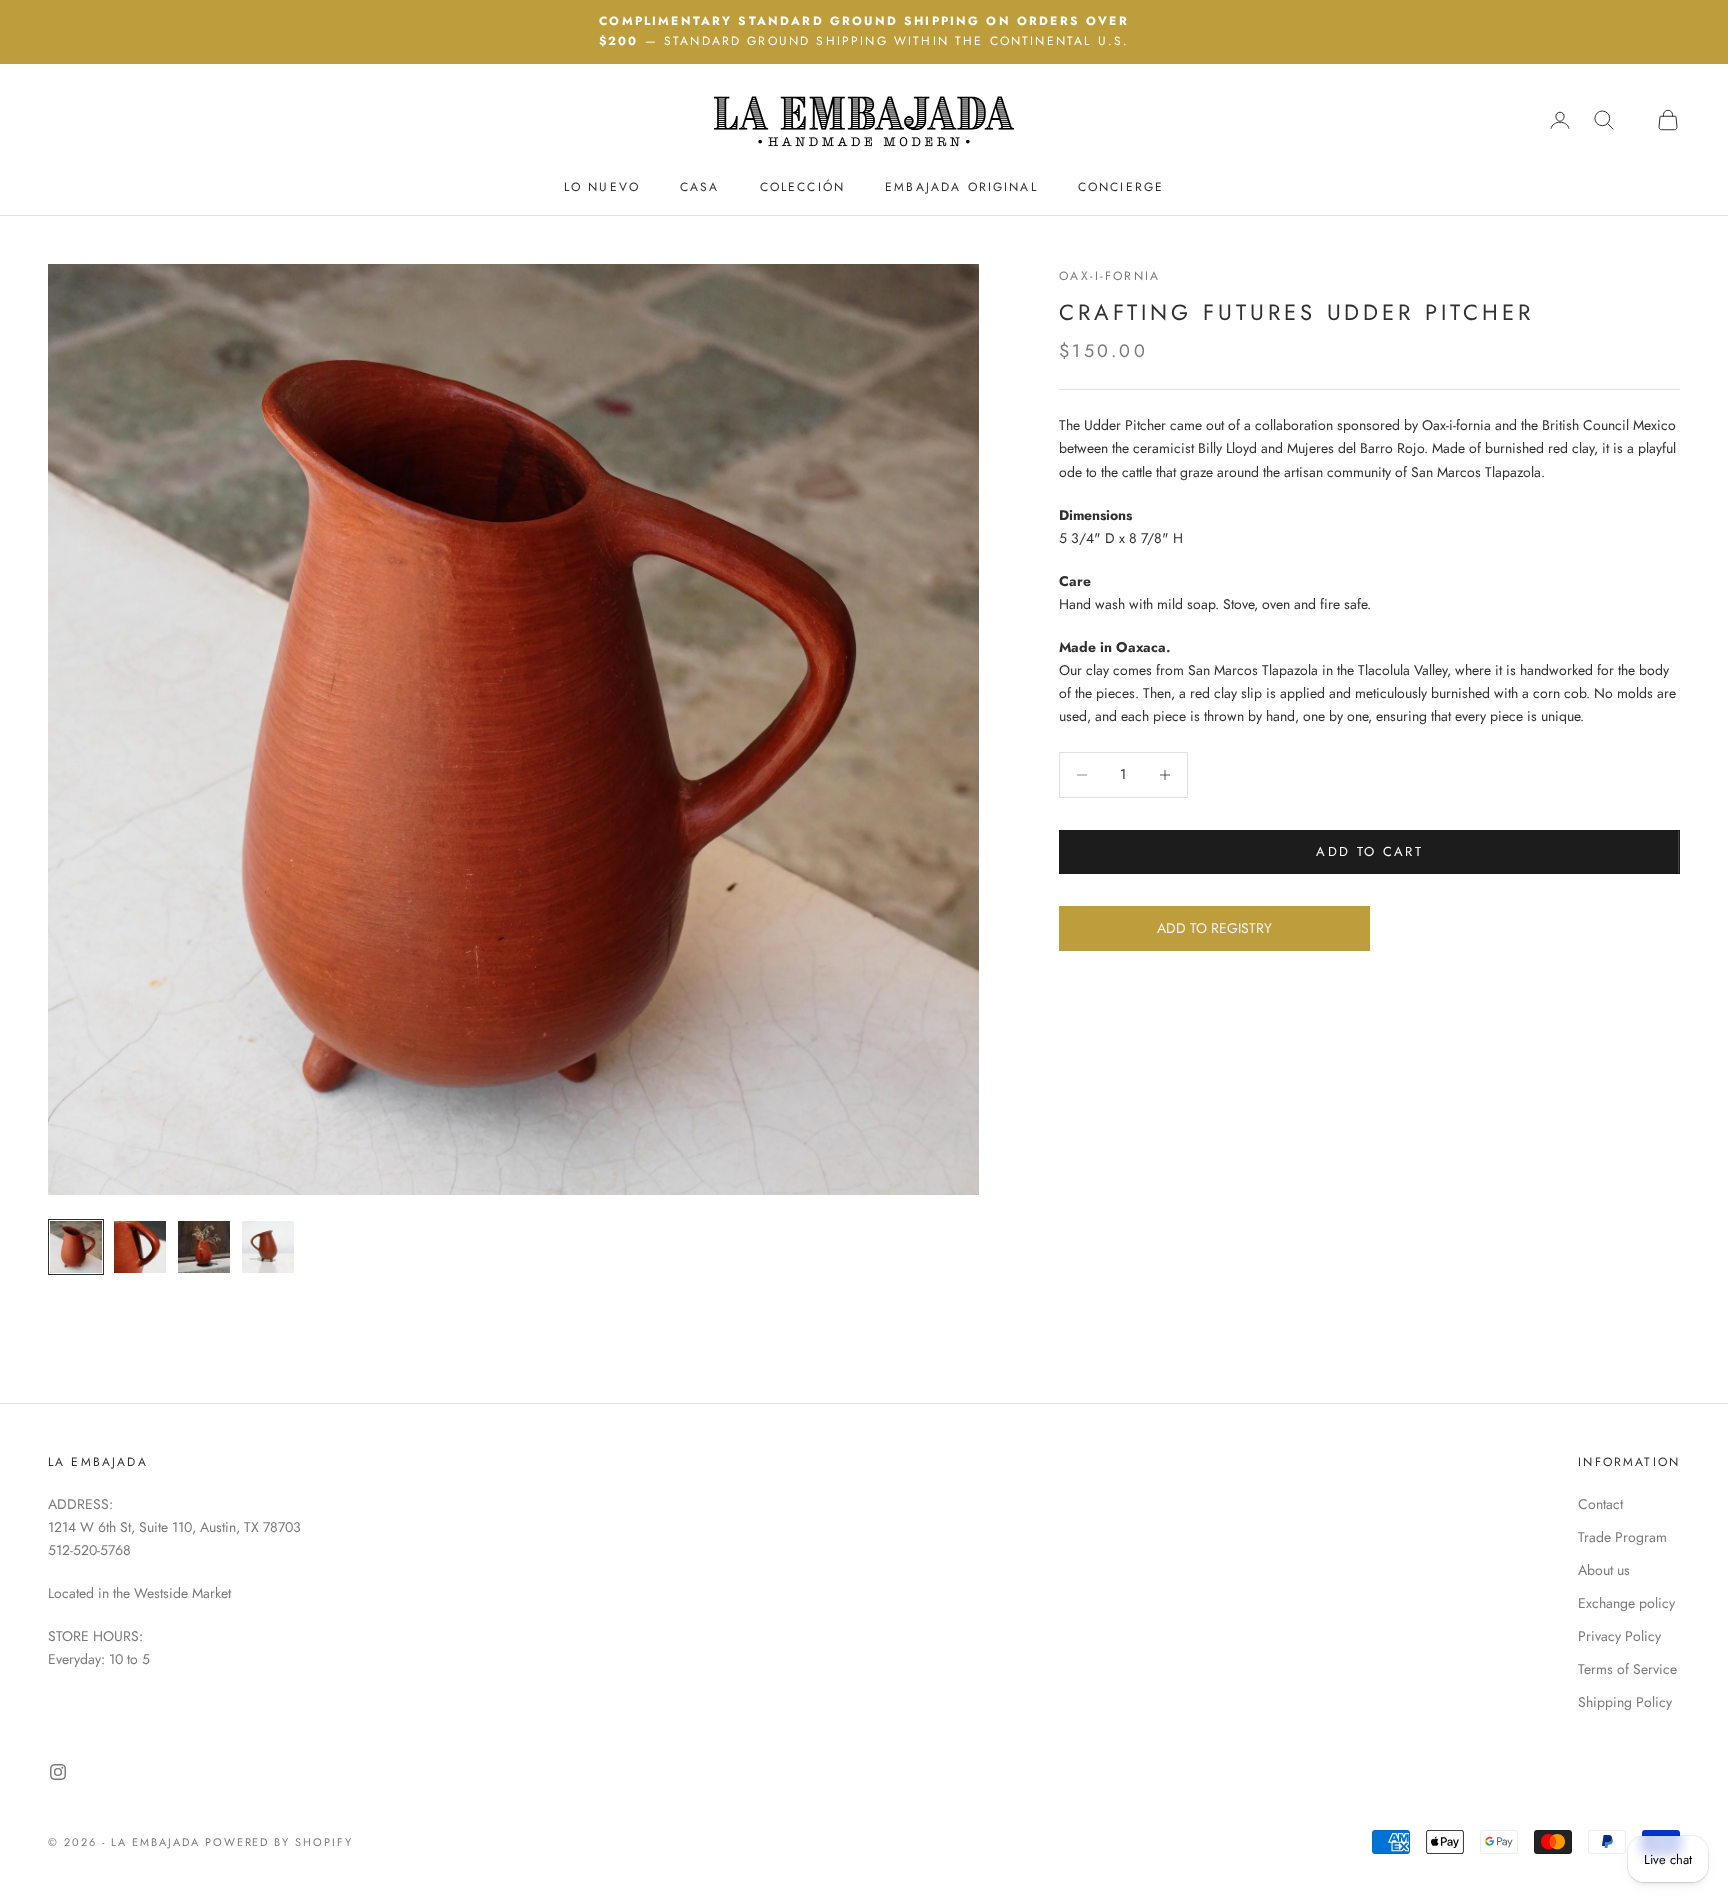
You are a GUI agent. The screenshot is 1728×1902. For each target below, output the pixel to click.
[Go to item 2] (140, 1247)
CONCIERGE (1121, 186)
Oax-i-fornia (1109, 276)
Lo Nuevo (602, 186)
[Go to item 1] (76, 1247)
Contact (1600, 1504)
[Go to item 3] (204, 1247)
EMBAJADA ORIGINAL (961, 186)
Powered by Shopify (279, 1842)
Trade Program (1622, 1537)
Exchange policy (1626, 1603)
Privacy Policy (1619, 1636)
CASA (700, 186)
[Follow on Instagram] (58, 1772)
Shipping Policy (1625, 1702)
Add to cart (1369, 851)
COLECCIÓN (802, 186)
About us (1604, 1570)
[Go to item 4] (268, 1247)
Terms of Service (1627, 1669)
